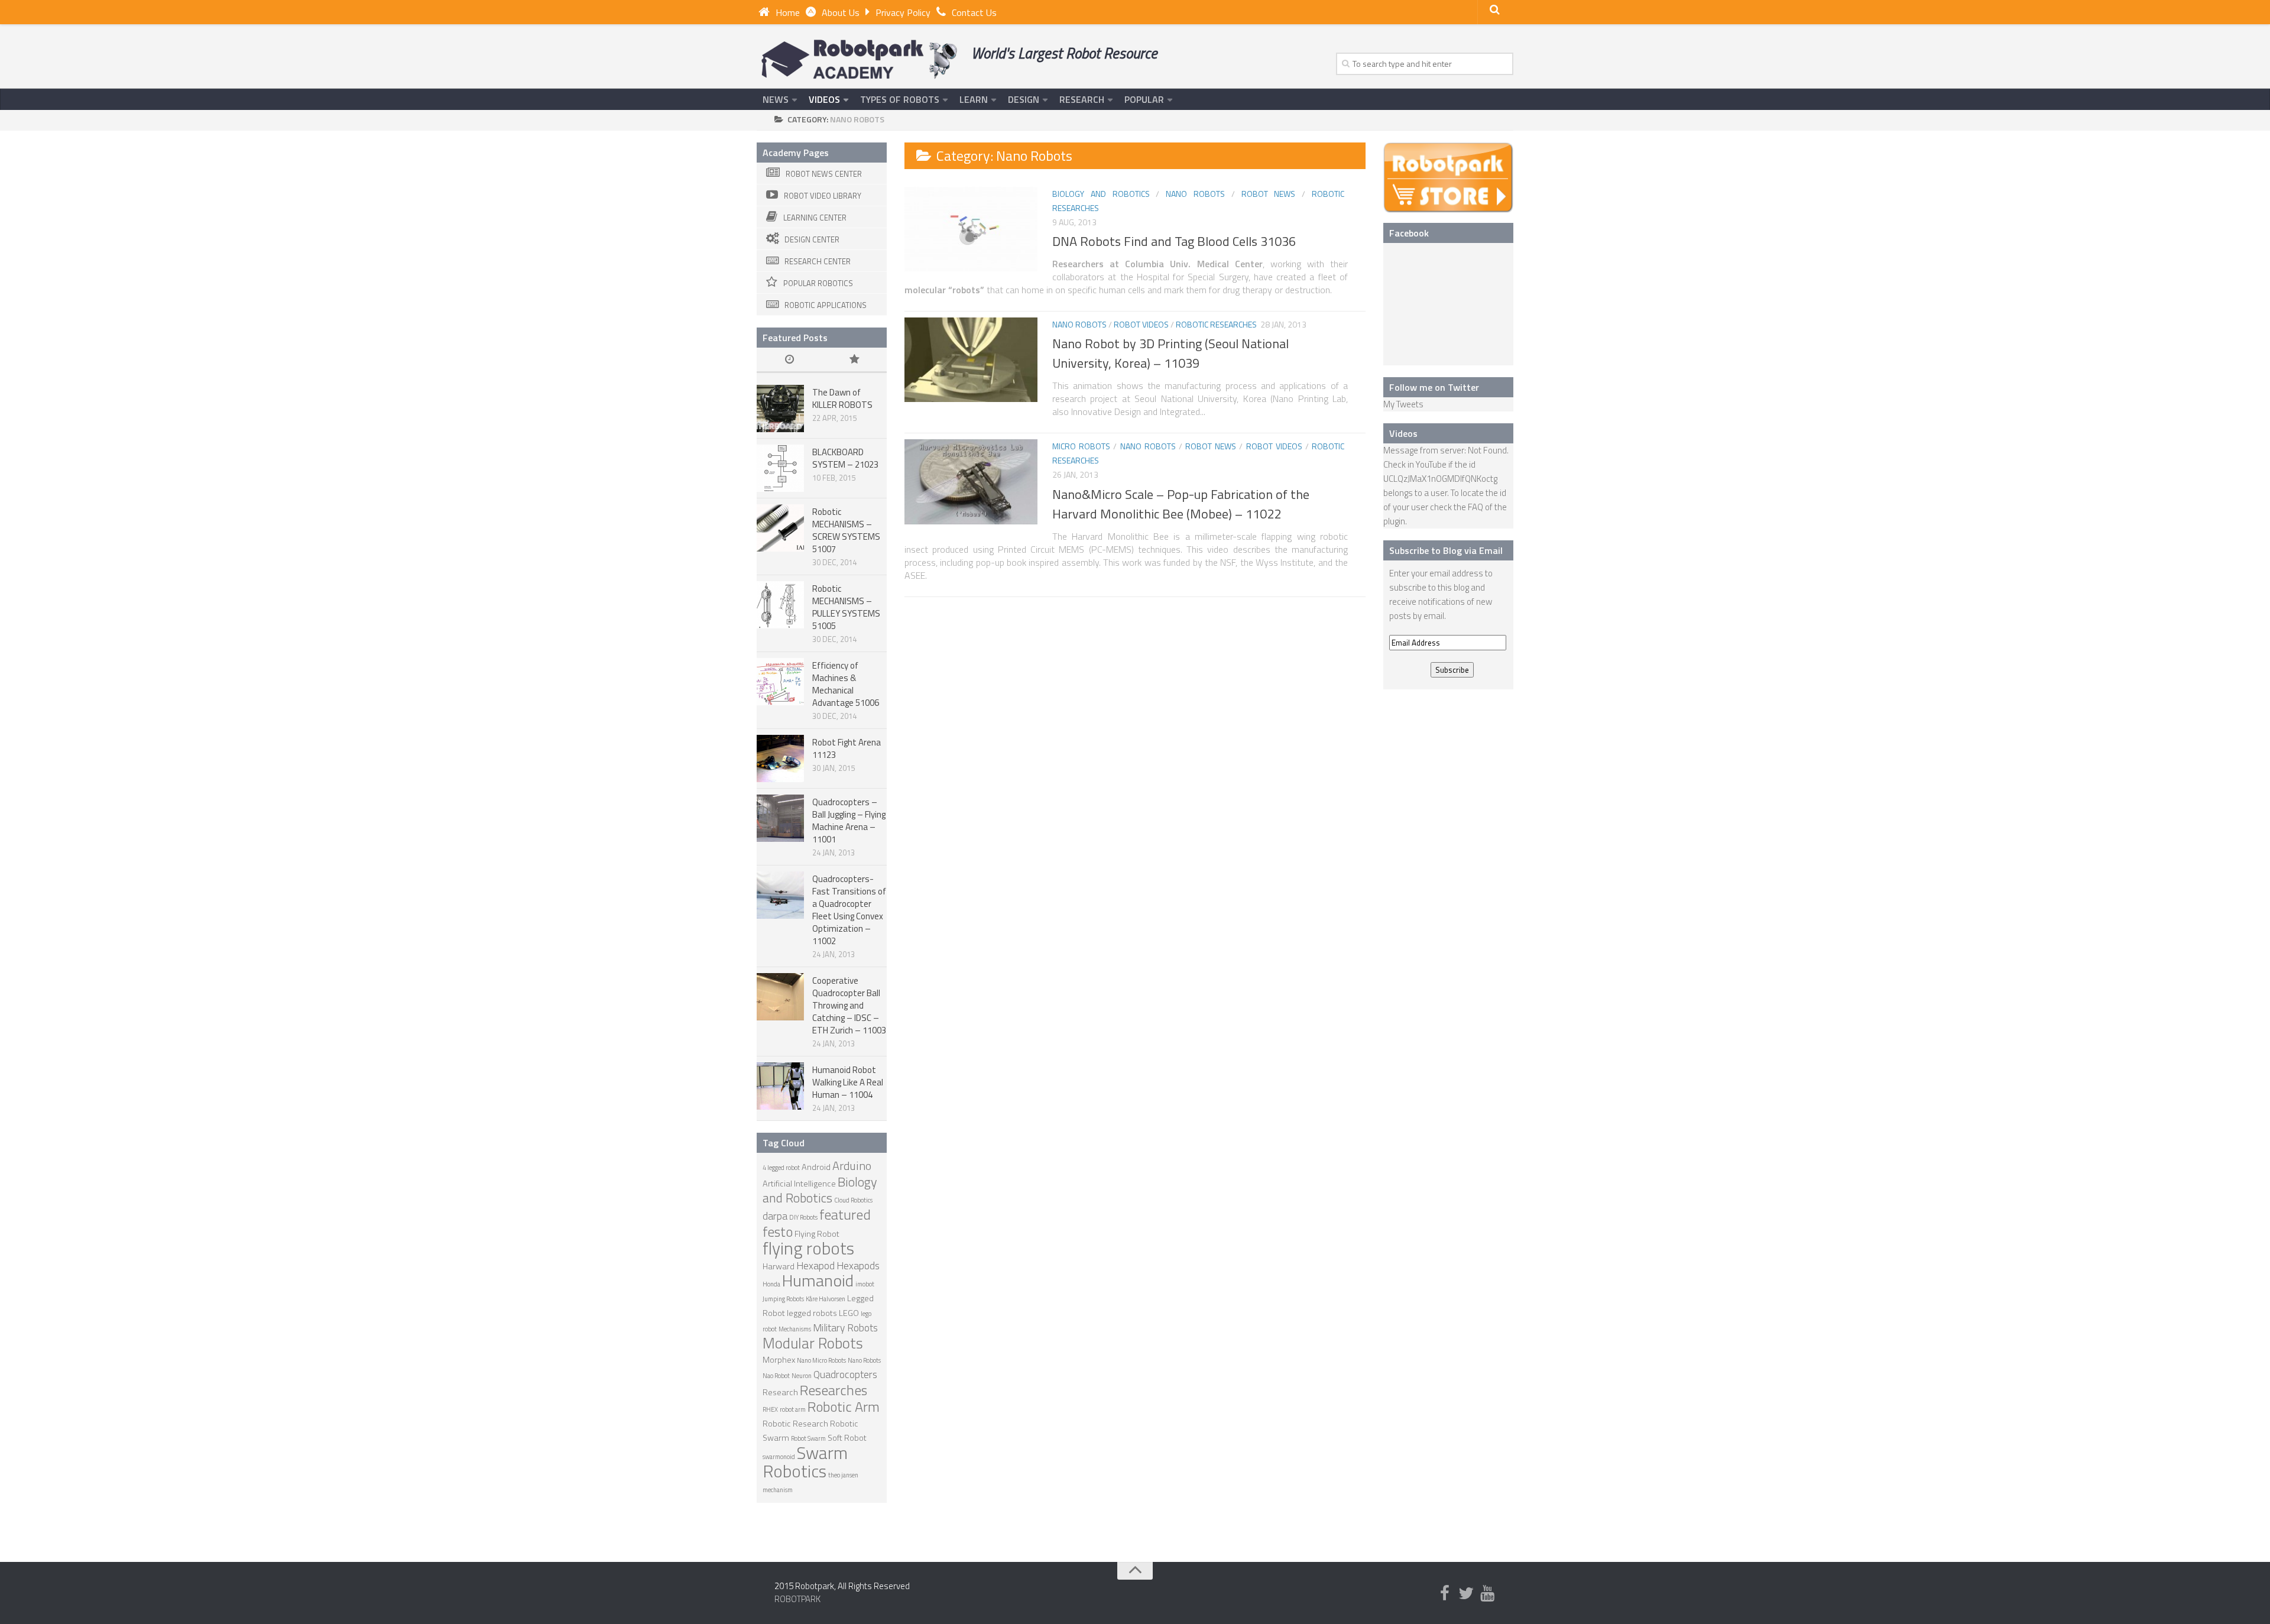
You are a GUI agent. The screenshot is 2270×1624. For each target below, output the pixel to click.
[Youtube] (1487, 1594)
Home (788, 12)
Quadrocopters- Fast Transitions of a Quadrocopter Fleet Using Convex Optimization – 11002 (849, 910)
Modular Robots (813, 1343)
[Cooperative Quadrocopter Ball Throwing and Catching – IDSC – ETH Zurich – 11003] (780, 997)
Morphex (779, 1360)
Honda (771, 1284)
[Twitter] (1466, 1594)
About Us (841, 12)
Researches (834, 1390)
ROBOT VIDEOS (1141, 324)
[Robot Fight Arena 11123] (780, 758)
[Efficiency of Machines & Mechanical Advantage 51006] (780, 682)
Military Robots (845, 1328)
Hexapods (858, 1265)
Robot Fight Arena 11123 (847, 748)
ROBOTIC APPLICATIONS (826, 305)
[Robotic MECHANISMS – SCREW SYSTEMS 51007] (780, 528)
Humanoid (818, 1280)
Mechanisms (795, 1329)
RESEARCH (1082, 99)
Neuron (802, 1376)
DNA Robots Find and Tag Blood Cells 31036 (1174, 241)
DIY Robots (803, 1217)
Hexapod (815, 1265)
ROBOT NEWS (1269, 194)
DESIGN (1024, 99)
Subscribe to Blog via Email (1446, 550)
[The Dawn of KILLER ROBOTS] (780, 409)
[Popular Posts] (854, 360)
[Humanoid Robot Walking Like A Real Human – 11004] (780, 1086)
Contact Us (974, 12)
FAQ (1475, 507)
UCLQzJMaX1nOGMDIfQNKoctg (1440, 479)
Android (816, 1167)
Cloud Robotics (853, 1200)
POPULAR (1144, 99)
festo (778, 1231)
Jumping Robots (783, 1299)
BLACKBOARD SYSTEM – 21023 (845, 458)
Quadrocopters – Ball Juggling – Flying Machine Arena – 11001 (849, 821)
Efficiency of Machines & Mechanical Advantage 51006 (846, 684)
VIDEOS (824, 99)
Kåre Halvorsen (826, 1299)
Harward (779, 1266)
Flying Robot (817, 1234)
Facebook (1409, 233)
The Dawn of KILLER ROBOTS (842, 398)
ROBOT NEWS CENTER (824, 174)
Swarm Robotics (805, 1462)
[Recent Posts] (789, 360)
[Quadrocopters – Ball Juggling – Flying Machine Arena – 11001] (780, 818)
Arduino (852, 1166)
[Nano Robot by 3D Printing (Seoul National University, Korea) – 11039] (971, 360)
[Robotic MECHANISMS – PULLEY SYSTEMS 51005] (780, 605)
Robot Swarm (808, 1438)
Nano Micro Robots (821, 1360)
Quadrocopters (845, 1374)
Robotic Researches (1216, 324)
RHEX (770, 1409)
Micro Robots (1081, 446)
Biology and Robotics (1101, 194)
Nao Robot (776, 1376)
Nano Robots (1195, 194)
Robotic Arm (844, 1406)
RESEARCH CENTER (818, 261)
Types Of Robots (900, 99)
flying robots (808, 1248)
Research (780, 1392)
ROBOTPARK (797, 1599)
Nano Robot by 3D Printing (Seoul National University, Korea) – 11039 (1170, 353)
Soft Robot (847, 1438)
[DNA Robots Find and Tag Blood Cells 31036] (971, 229)
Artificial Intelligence (799, 1184)
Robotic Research (795, 1424)
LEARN (974, 99)
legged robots (812, 1313)
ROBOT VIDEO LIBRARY (823, 196)
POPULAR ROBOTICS (818, 283)
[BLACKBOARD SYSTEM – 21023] (780, 468)
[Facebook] (1445, 1594)
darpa (775, 1216)
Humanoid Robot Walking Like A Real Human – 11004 (848, 1082)
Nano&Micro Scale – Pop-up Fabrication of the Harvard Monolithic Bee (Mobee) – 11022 (1181, 504)
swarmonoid (779, 1457)
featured (845, 1214)
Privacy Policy (903, 12)
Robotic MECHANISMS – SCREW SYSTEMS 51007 (846, 530)
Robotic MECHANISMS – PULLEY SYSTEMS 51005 (846, 607)
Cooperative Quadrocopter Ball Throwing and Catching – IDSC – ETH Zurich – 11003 (849, 1005)
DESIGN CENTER (812, 239)
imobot (865, 1284)
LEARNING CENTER (815, 218)
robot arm (793, 1409)
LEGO (849, 1313)
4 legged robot (781, 1168)
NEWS (776, 99)
